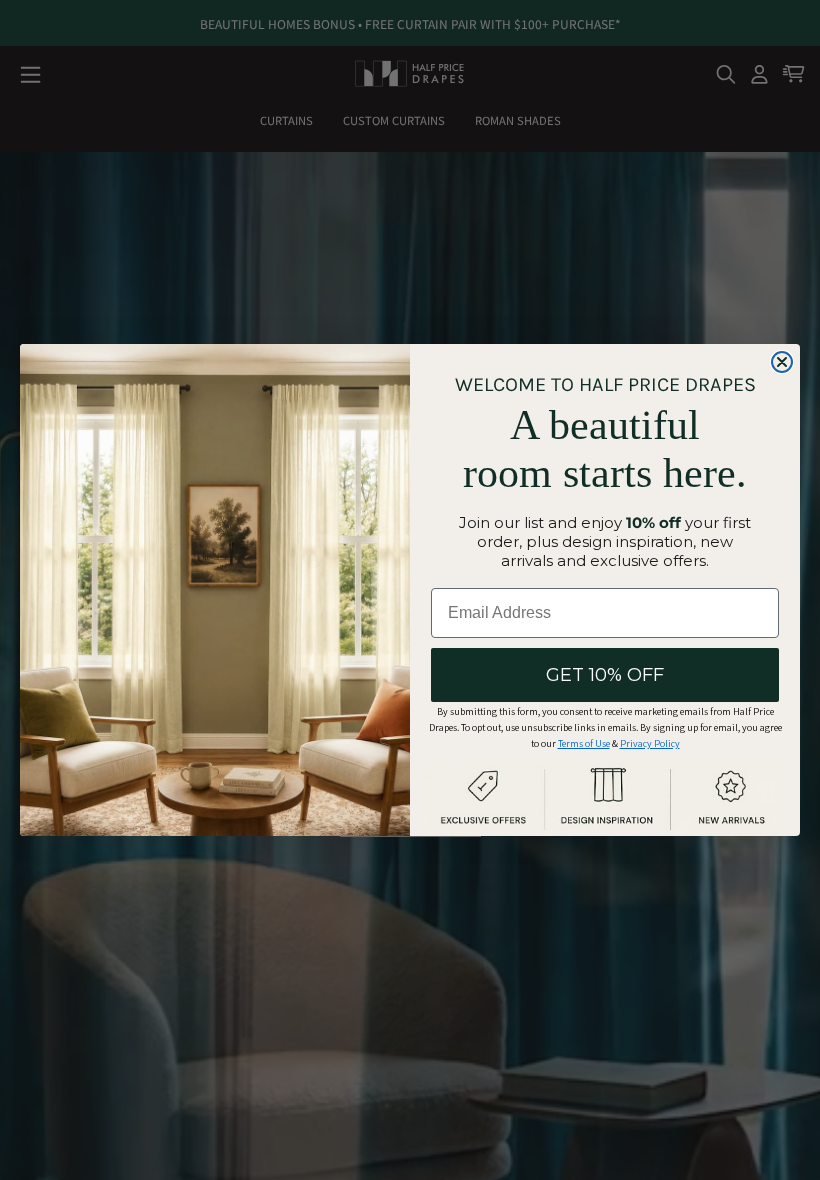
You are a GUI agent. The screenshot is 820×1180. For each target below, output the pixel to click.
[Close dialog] (782, 362)
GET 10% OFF (605, 675)
